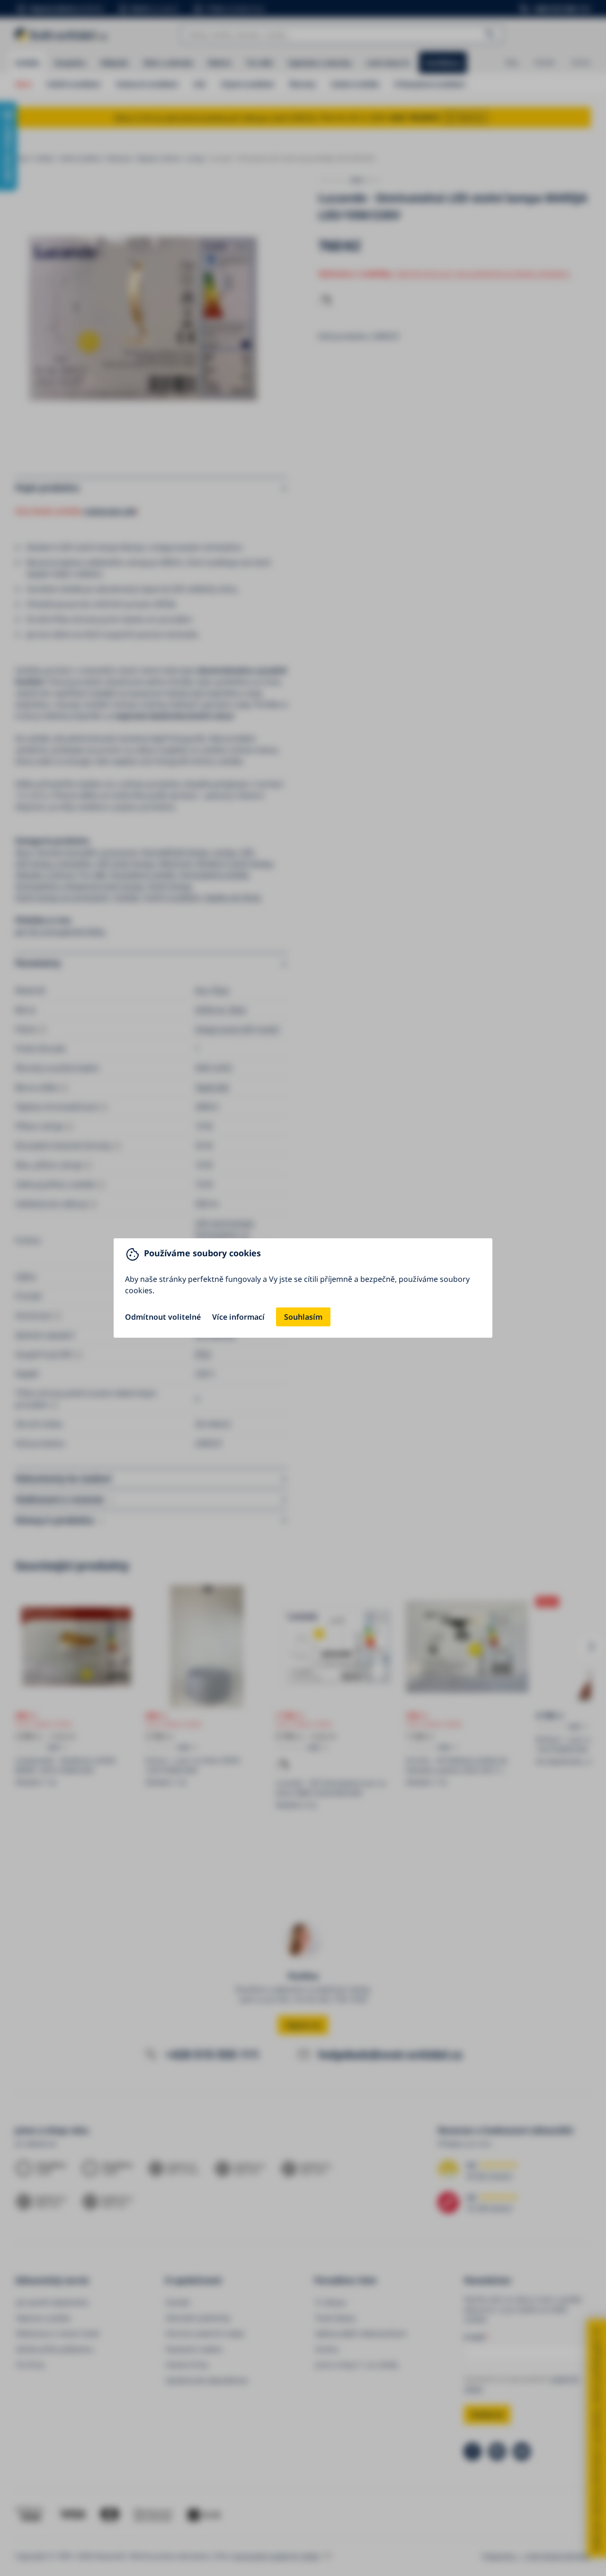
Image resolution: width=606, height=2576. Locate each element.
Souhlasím (303, 1317)
